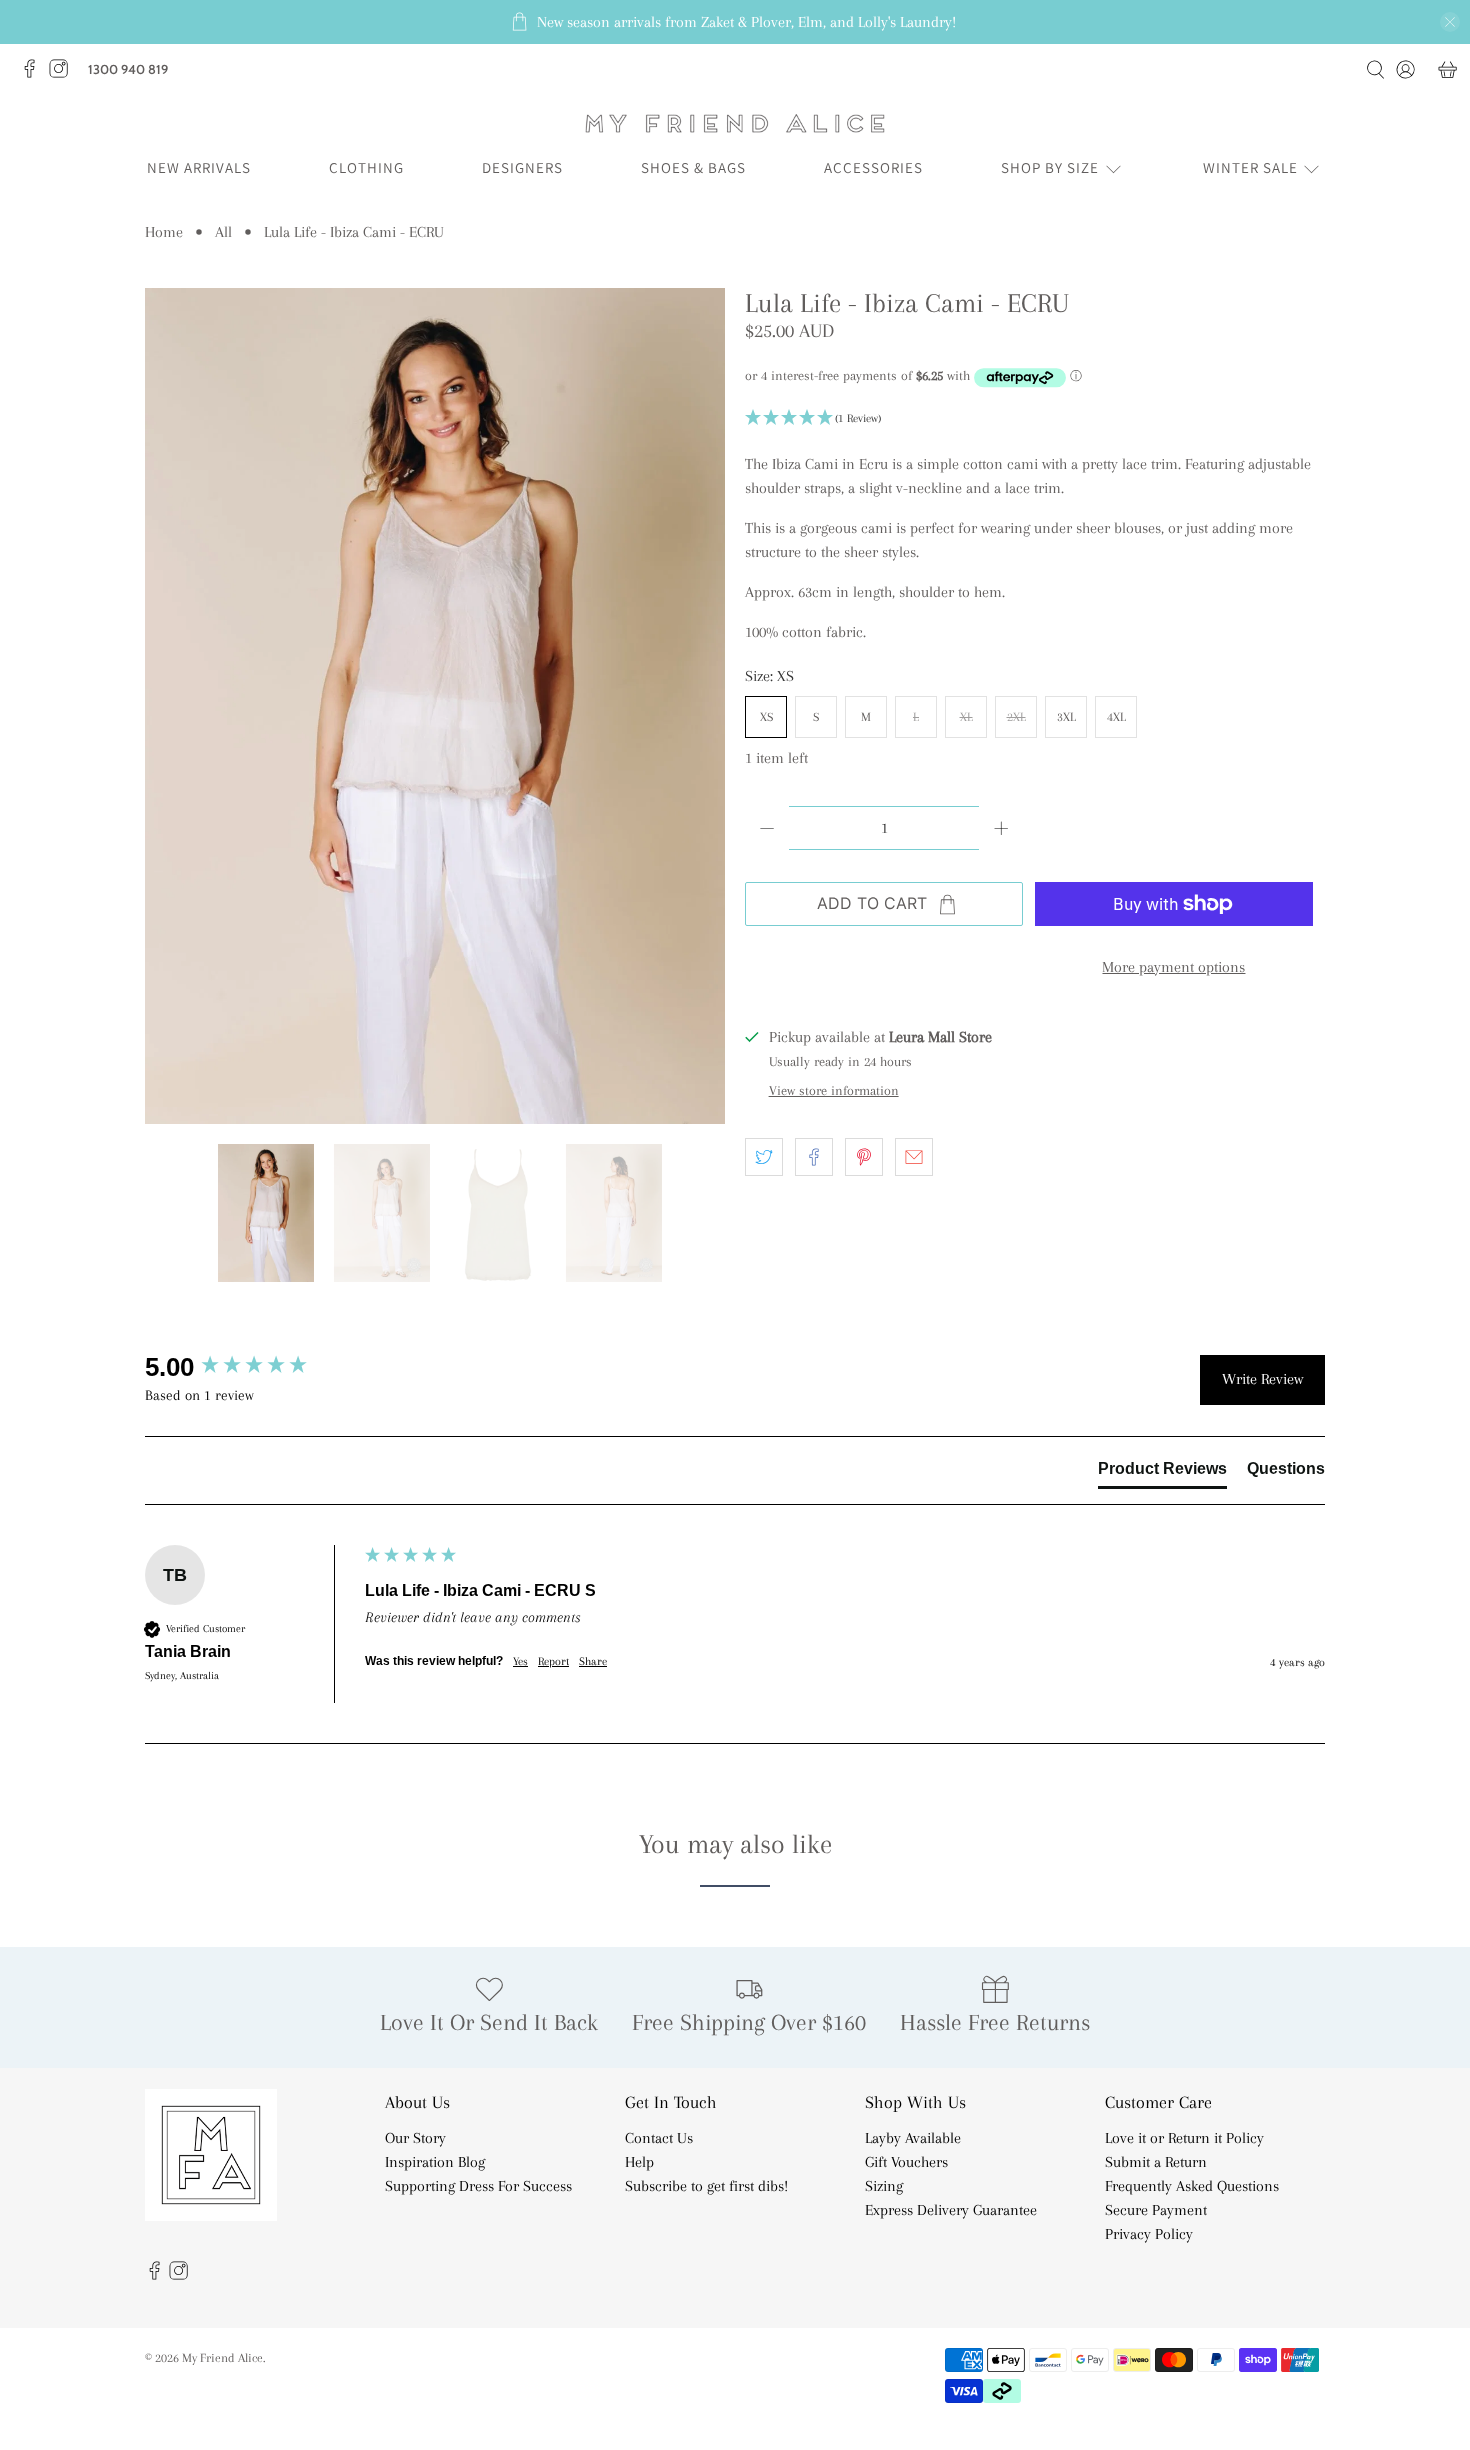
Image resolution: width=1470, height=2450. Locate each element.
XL (966, 717)
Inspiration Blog (435, 2162)
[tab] (1162, 1473)
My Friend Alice (222, 2357)
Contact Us (659, 2138)
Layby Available (913, 2138)
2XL (1016, 717)
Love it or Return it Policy (1184, 2138)
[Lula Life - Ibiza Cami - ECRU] (435, 706)
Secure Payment (1156, 2210)
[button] (1035, 419)
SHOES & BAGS (693, 167)
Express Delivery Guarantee (951, 2210)
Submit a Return (1156, 2162)
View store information (834, 1090)
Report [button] (553, 1661)
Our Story (415, 2138)
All (223, 232)
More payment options (1173, 967)
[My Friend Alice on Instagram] (63, 74)
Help (639, 2162)
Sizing (884, 2186)
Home (164, 232)
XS (766, 717)
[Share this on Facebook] (814, 1157)
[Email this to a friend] (914, 1157)
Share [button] (593, 1661)
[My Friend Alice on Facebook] (34, 74)
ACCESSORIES (873, 167)
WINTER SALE (1250, 167)
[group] (250, 1367)
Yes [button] (520, 1661)
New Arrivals (199, 167)
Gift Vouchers (906, 2162)
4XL (1116, 717)
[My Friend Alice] (735, 123)
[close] (1450, 22)
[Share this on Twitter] (764, 1157)
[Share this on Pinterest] (864, 1157)
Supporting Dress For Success (478, 2186)
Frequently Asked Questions (1192, 2186)
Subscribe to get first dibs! (706, 2186)
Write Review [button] (1262, 1379)
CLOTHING (366, 167)
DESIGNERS (522, 167)
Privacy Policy (1149, 2234)
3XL (1066, 717)
